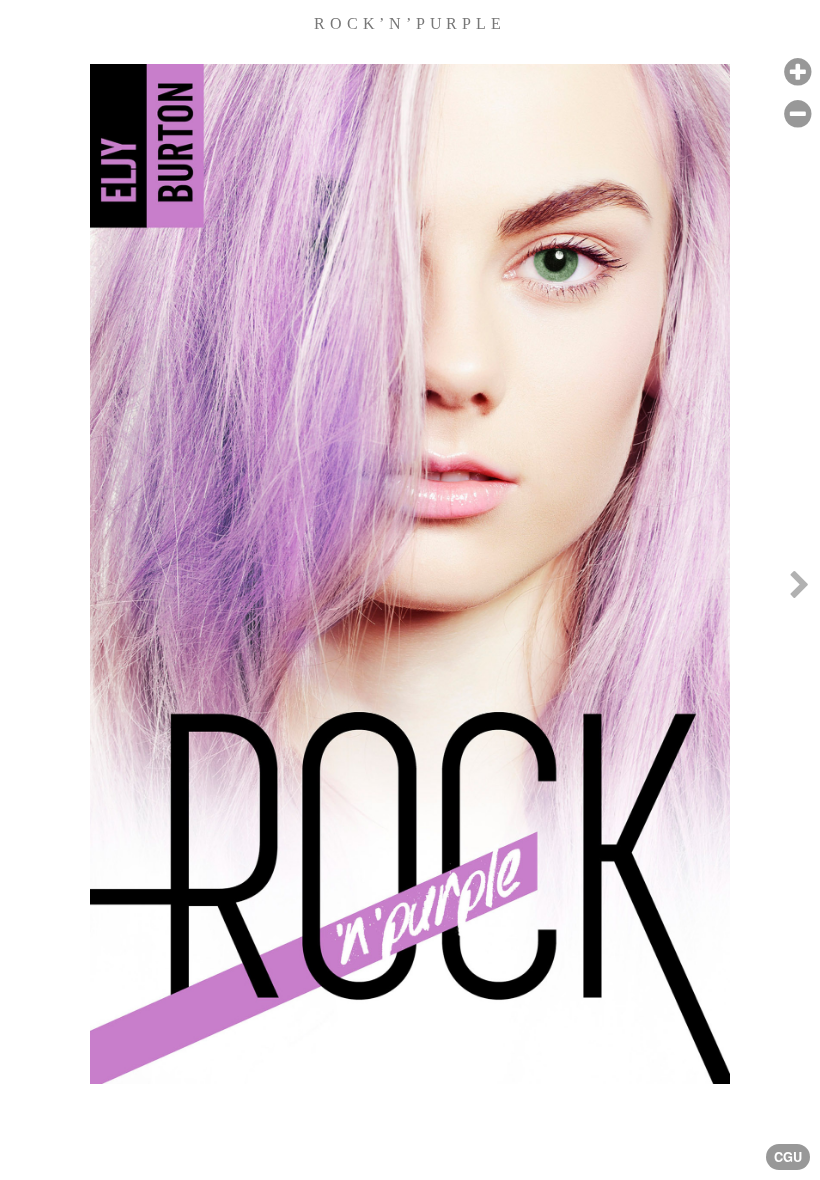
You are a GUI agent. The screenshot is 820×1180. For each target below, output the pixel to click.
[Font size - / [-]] (797, 114)
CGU (788, 1157)
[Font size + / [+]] (797, 72)
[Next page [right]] (799, 590)
